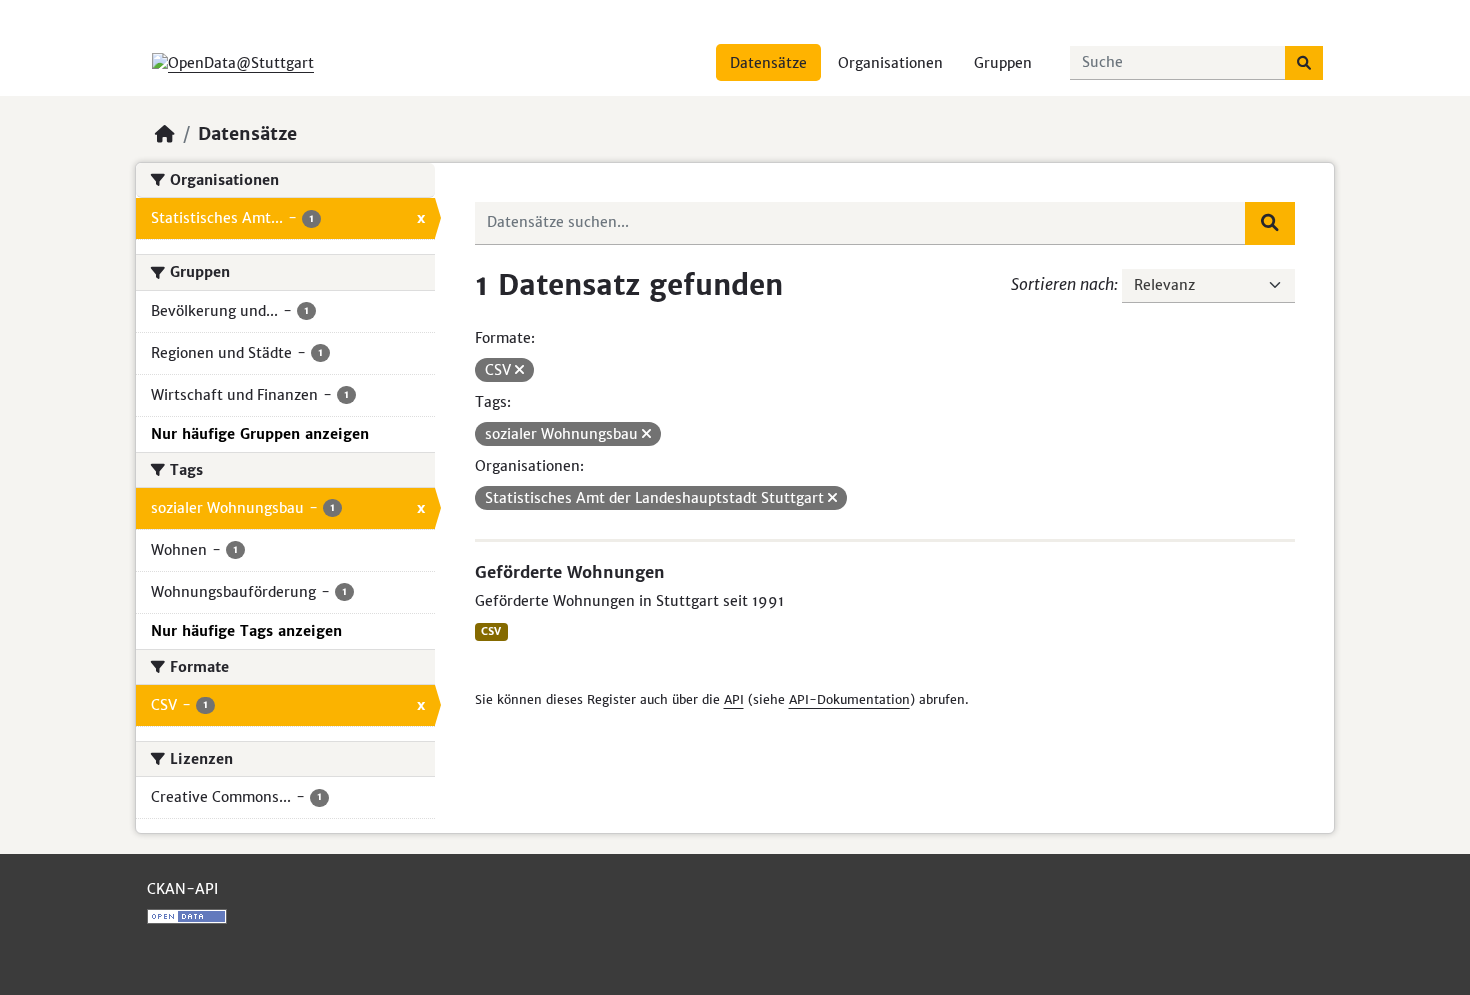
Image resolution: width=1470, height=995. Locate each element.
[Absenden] (1304, 63)
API (734, 699)
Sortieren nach (1062, 284)
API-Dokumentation (849, 699)
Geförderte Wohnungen (570, 572)
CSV (491, 631)
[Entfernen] (519, 370)
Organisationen (890, 63)
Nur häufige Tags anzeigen (246, 631)
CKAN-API (182, 889)
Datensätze (768, 63)
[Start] (165, 134)
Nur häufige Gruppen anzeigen (260, 434)
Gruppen (1003, 63)
